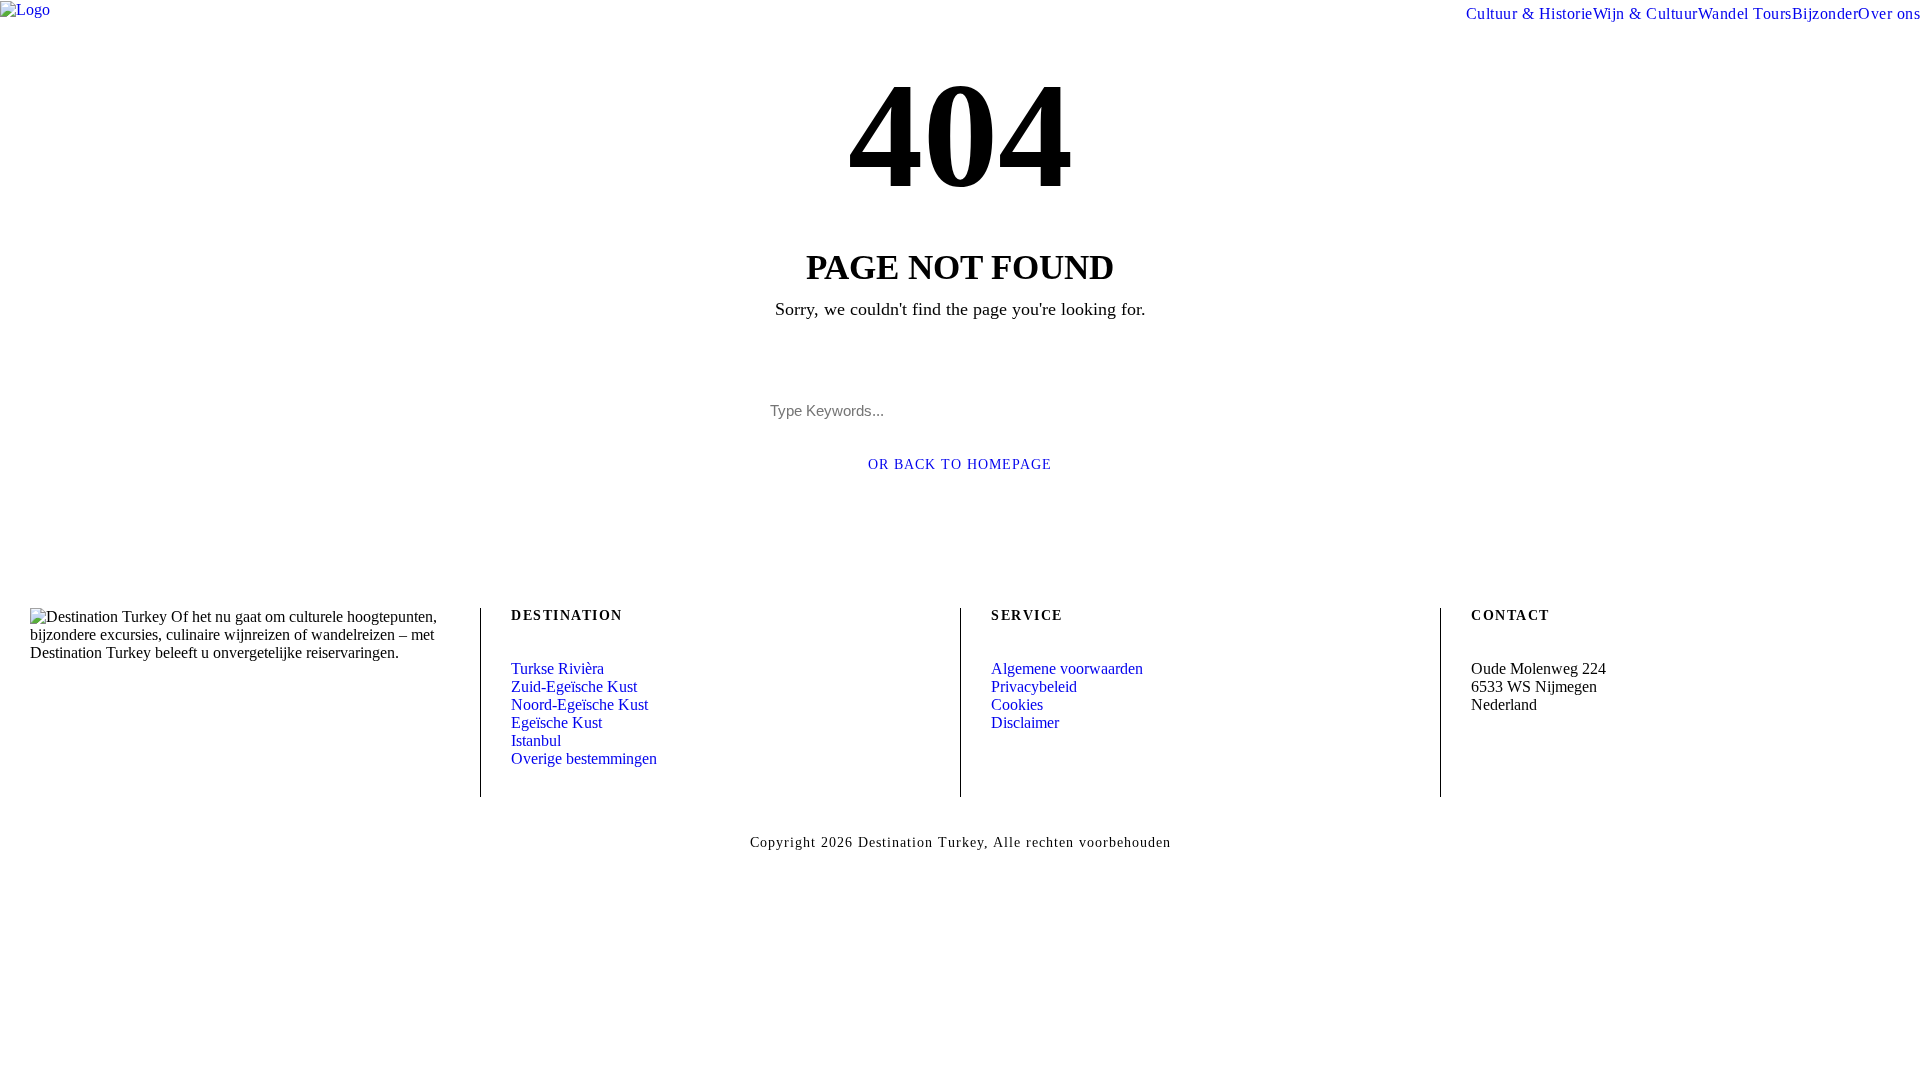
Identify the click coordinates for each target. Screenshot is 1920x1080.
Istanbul (536, 740)
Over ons (1889, 13)
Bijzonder (1825, 13)
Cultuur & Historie (1529, 13)
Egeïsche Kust (556, 722)
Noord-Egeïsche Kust (579, 704)
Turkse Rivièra (557, 668)
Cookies (1017, 704)
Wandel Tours (1745, 13)
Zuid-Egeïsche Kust (574, 686)
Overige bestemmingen (584, 758)
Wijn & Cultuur (1645, 13)
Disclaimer (1025, 722)
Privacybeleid (1034, 686)
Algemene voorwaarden (1067, 668)
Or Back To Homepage (960, 464)
